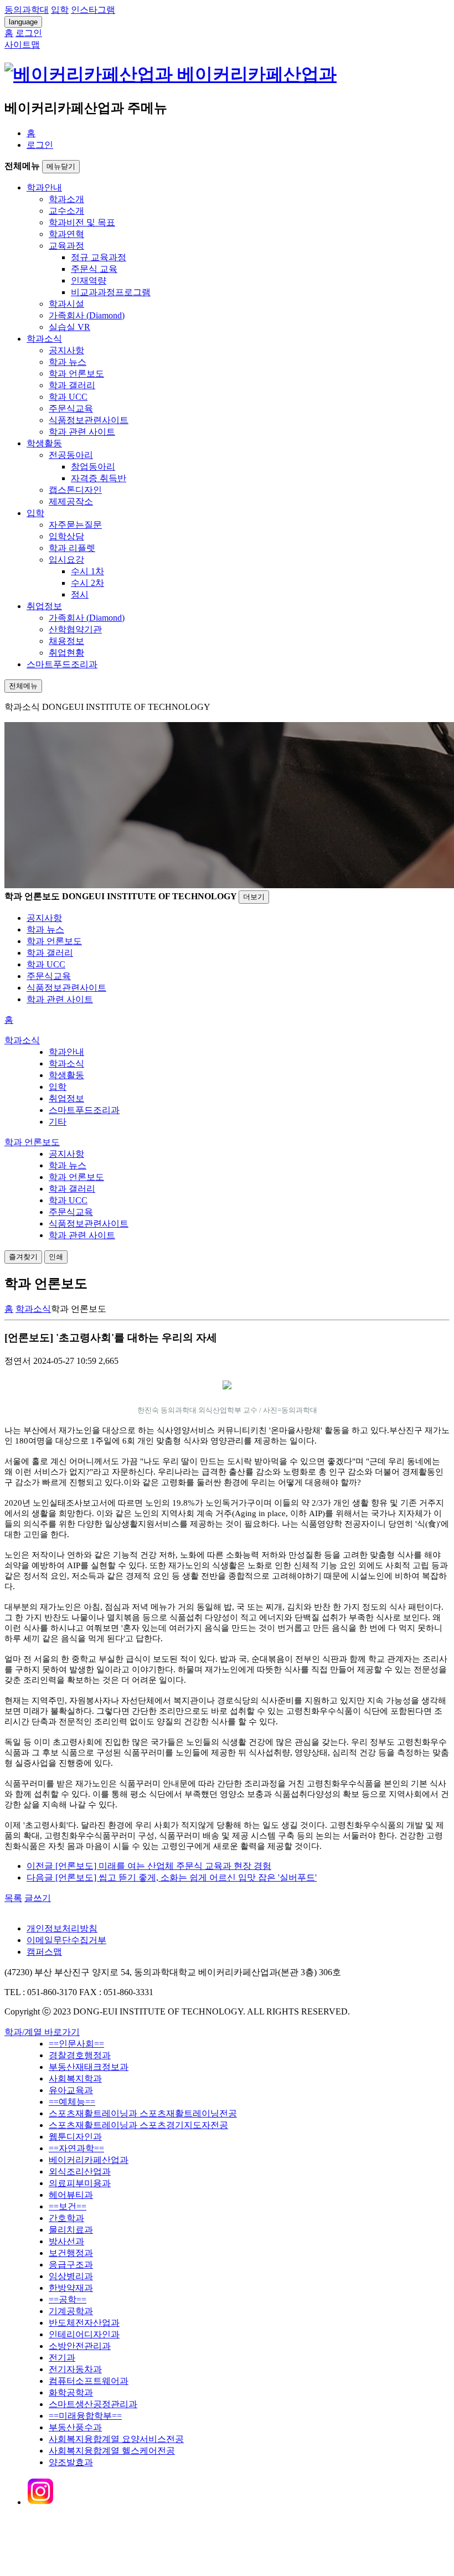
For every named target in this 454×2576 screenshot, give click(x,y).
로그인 (40, 145)
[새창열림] (40, 2502)
